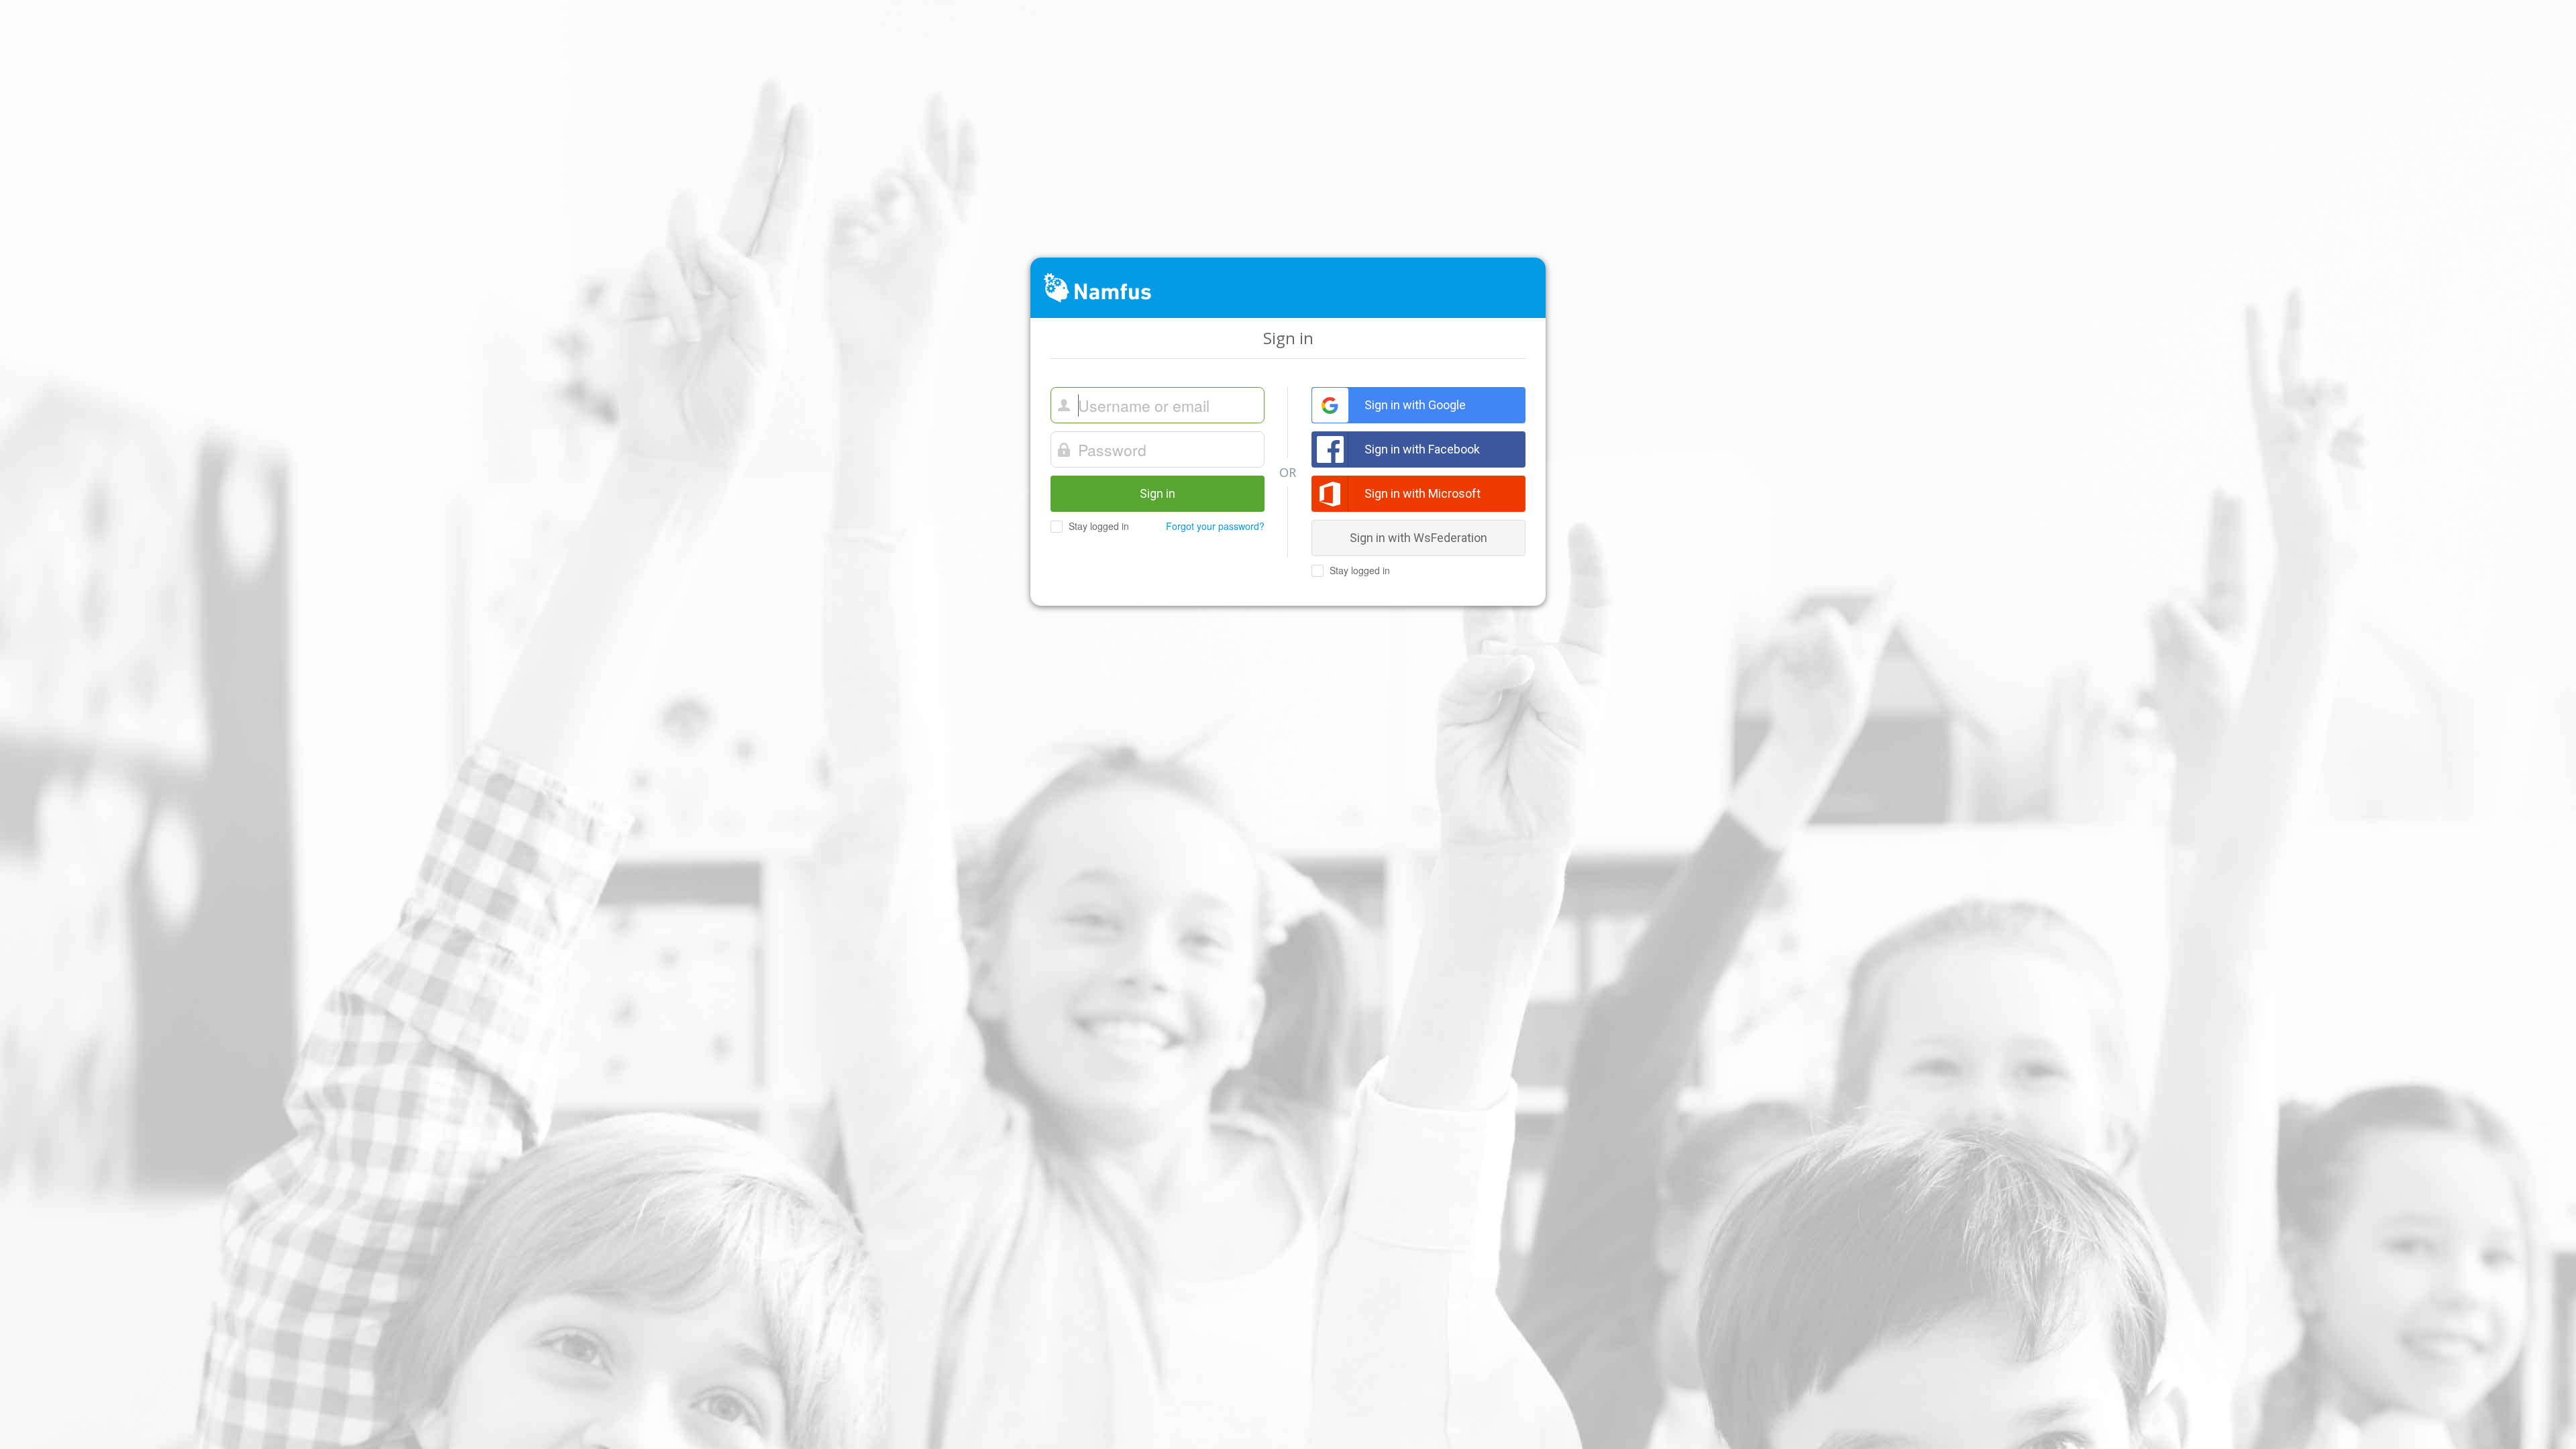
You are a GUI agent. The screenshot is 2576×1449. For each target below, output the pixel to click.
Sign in (1158, 493)
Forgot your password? (1215, 526)
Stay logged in (1097, 526)
